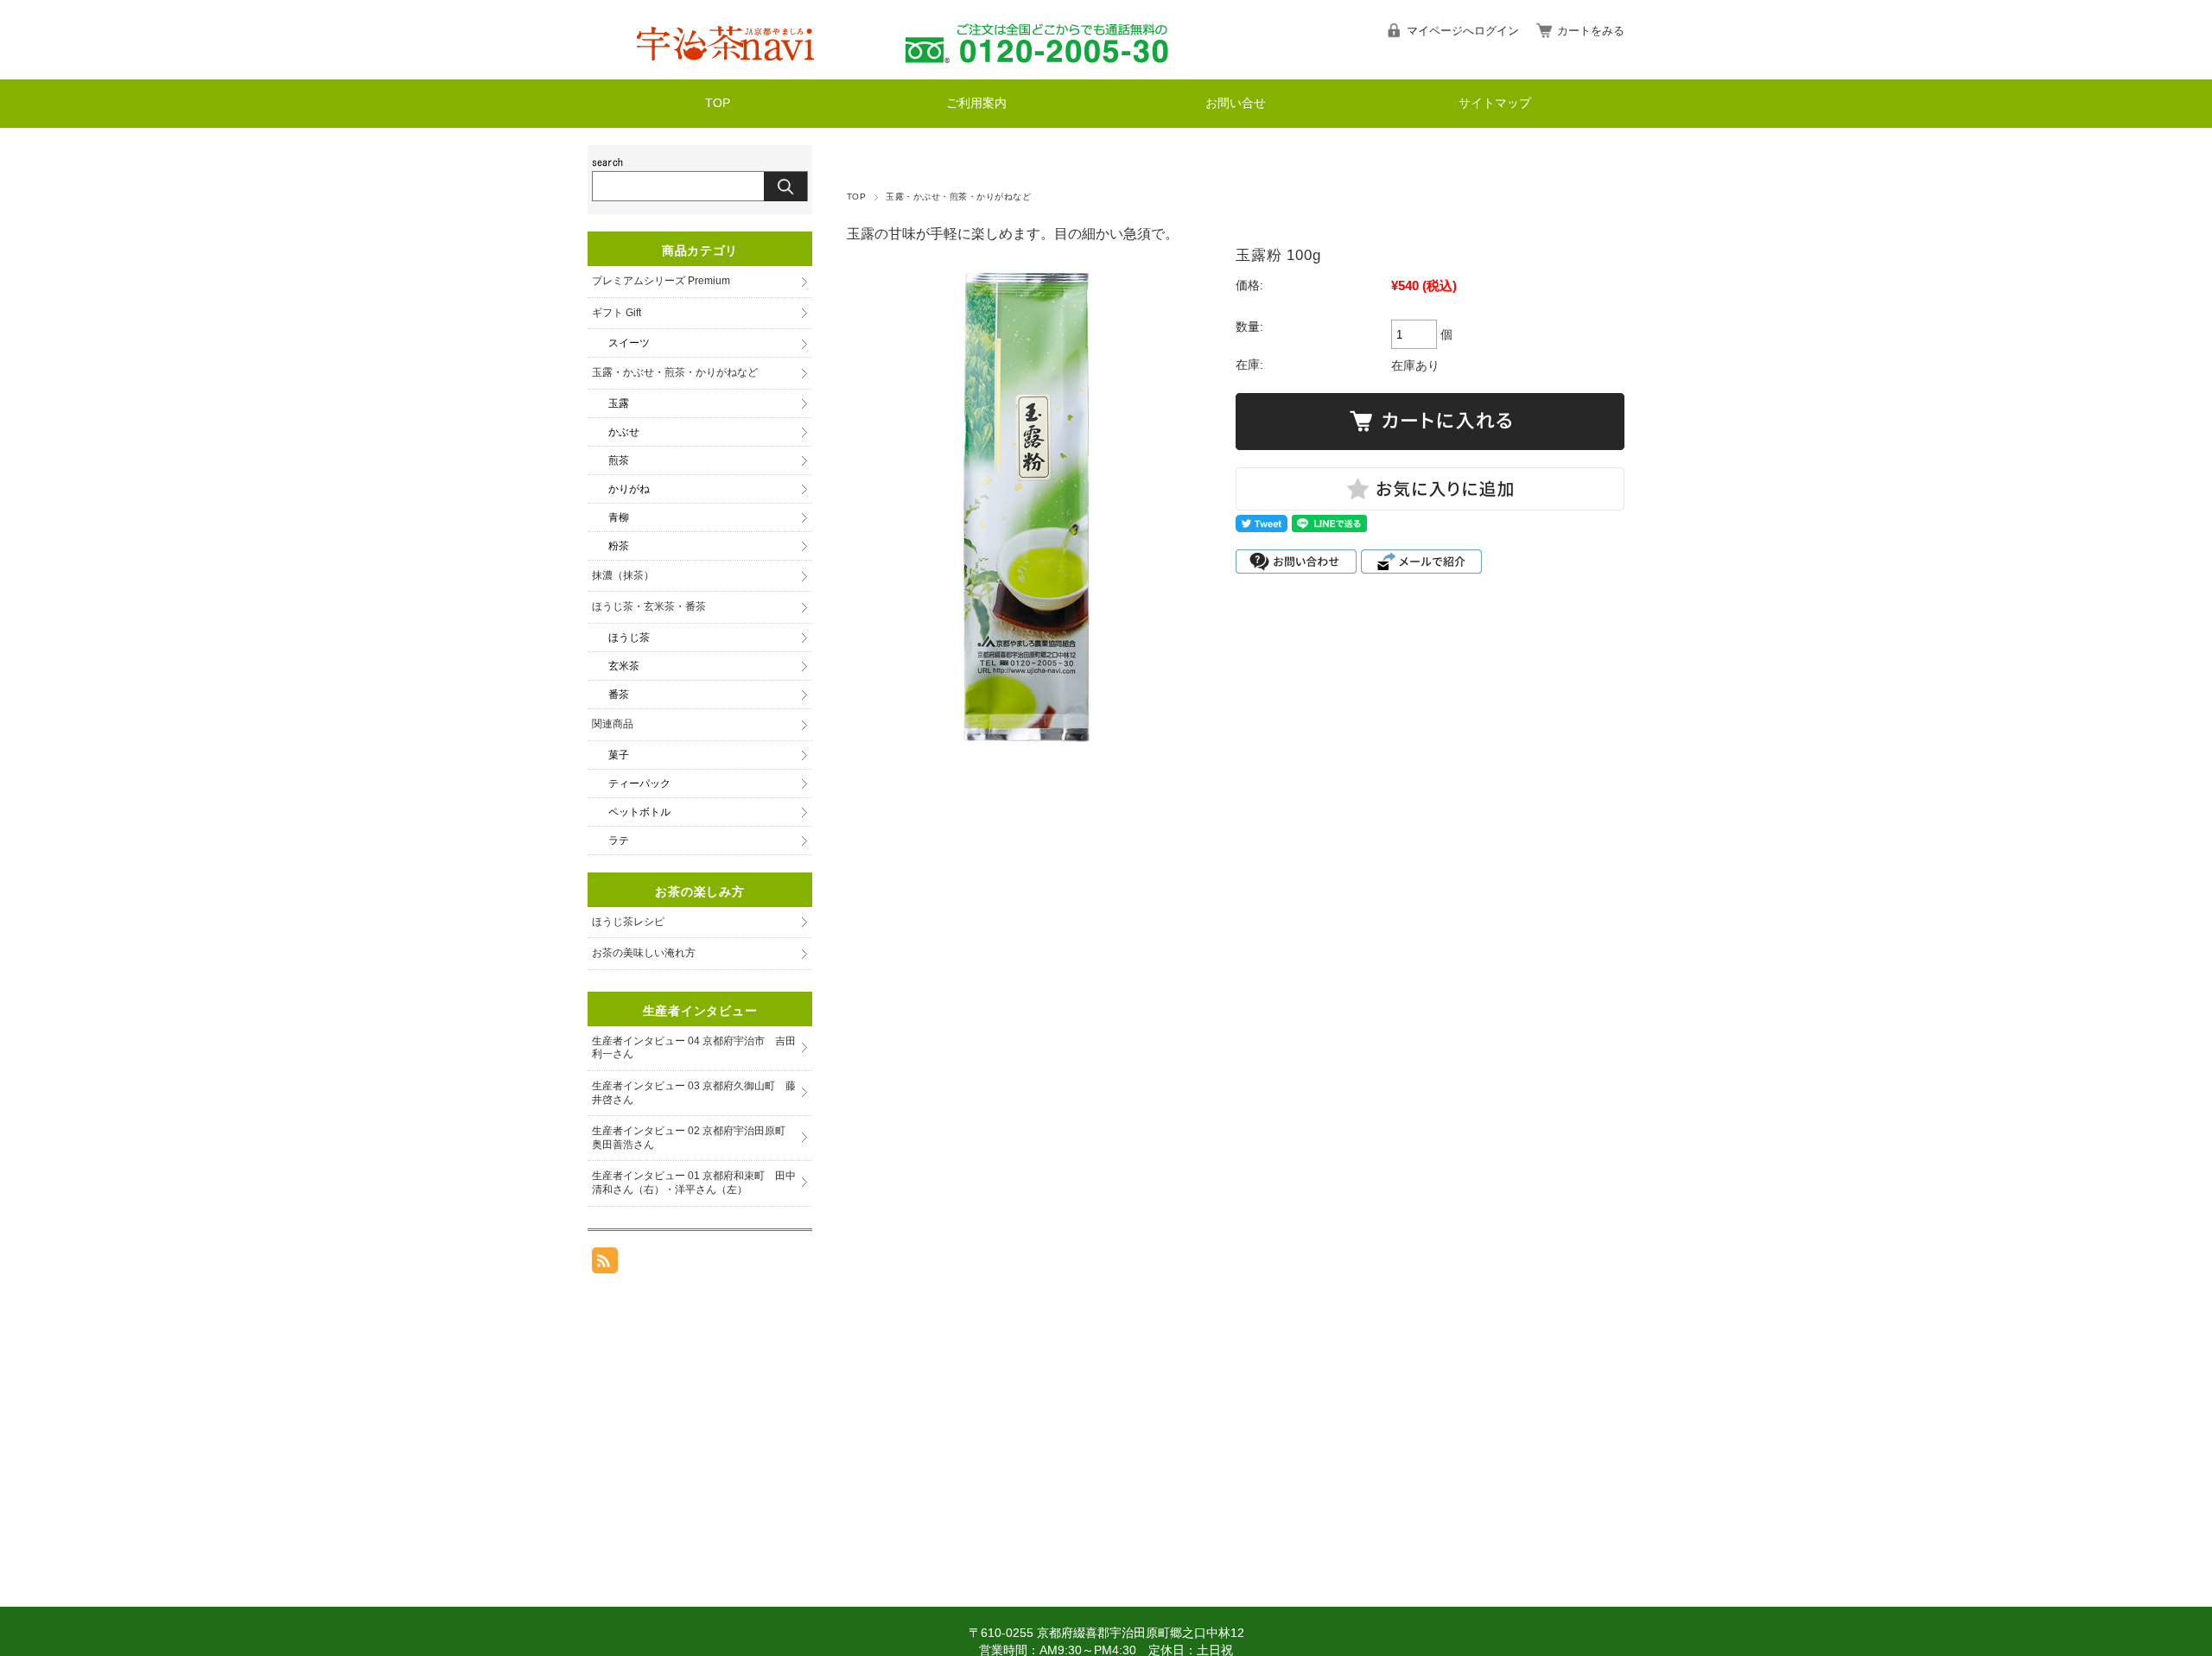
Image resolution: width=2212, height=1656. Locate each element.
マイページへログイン (1463, 31)
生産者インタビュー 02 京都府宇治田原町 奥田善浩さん (694, 1138)
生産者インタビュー (700, 1011)
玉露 (619, 403)
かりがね (629, 489)
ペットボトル (639, 812)
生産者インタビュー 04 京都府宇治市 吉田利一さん (694, 1048)
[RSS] (605, 1264)
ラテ (619, 841)
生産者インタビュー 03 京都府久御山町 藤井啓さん (694, 1093)
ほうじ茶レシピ (628, 922)
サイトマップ (1495, 103)
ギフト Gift (617, 313)
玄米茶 (624, 666)
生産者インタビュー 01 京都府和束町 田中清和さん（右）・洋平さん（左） (694, 1183)
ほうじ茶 (629, 638)
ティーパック (639, 784)
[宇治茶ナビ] (728, 66)
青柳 (619, 517)
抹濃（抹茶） (623, 575)
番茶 (619, 695)
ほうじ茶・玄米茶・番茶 (649, 606)
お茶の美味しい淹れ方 (644, 953)
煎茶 (619, 460)
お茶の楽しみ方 (699, 891)
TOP (718, 103)
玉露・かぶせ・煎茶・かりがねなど (958, 197)
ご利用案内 (976, 103)
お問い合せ (1236, 103)
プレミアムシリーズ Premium (661, 281)
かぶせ (624, 432)
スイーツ (629, 343)
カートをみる (1591, 31)
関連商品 (613, 724)
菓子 (619, 755)
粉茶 (619, 546)
